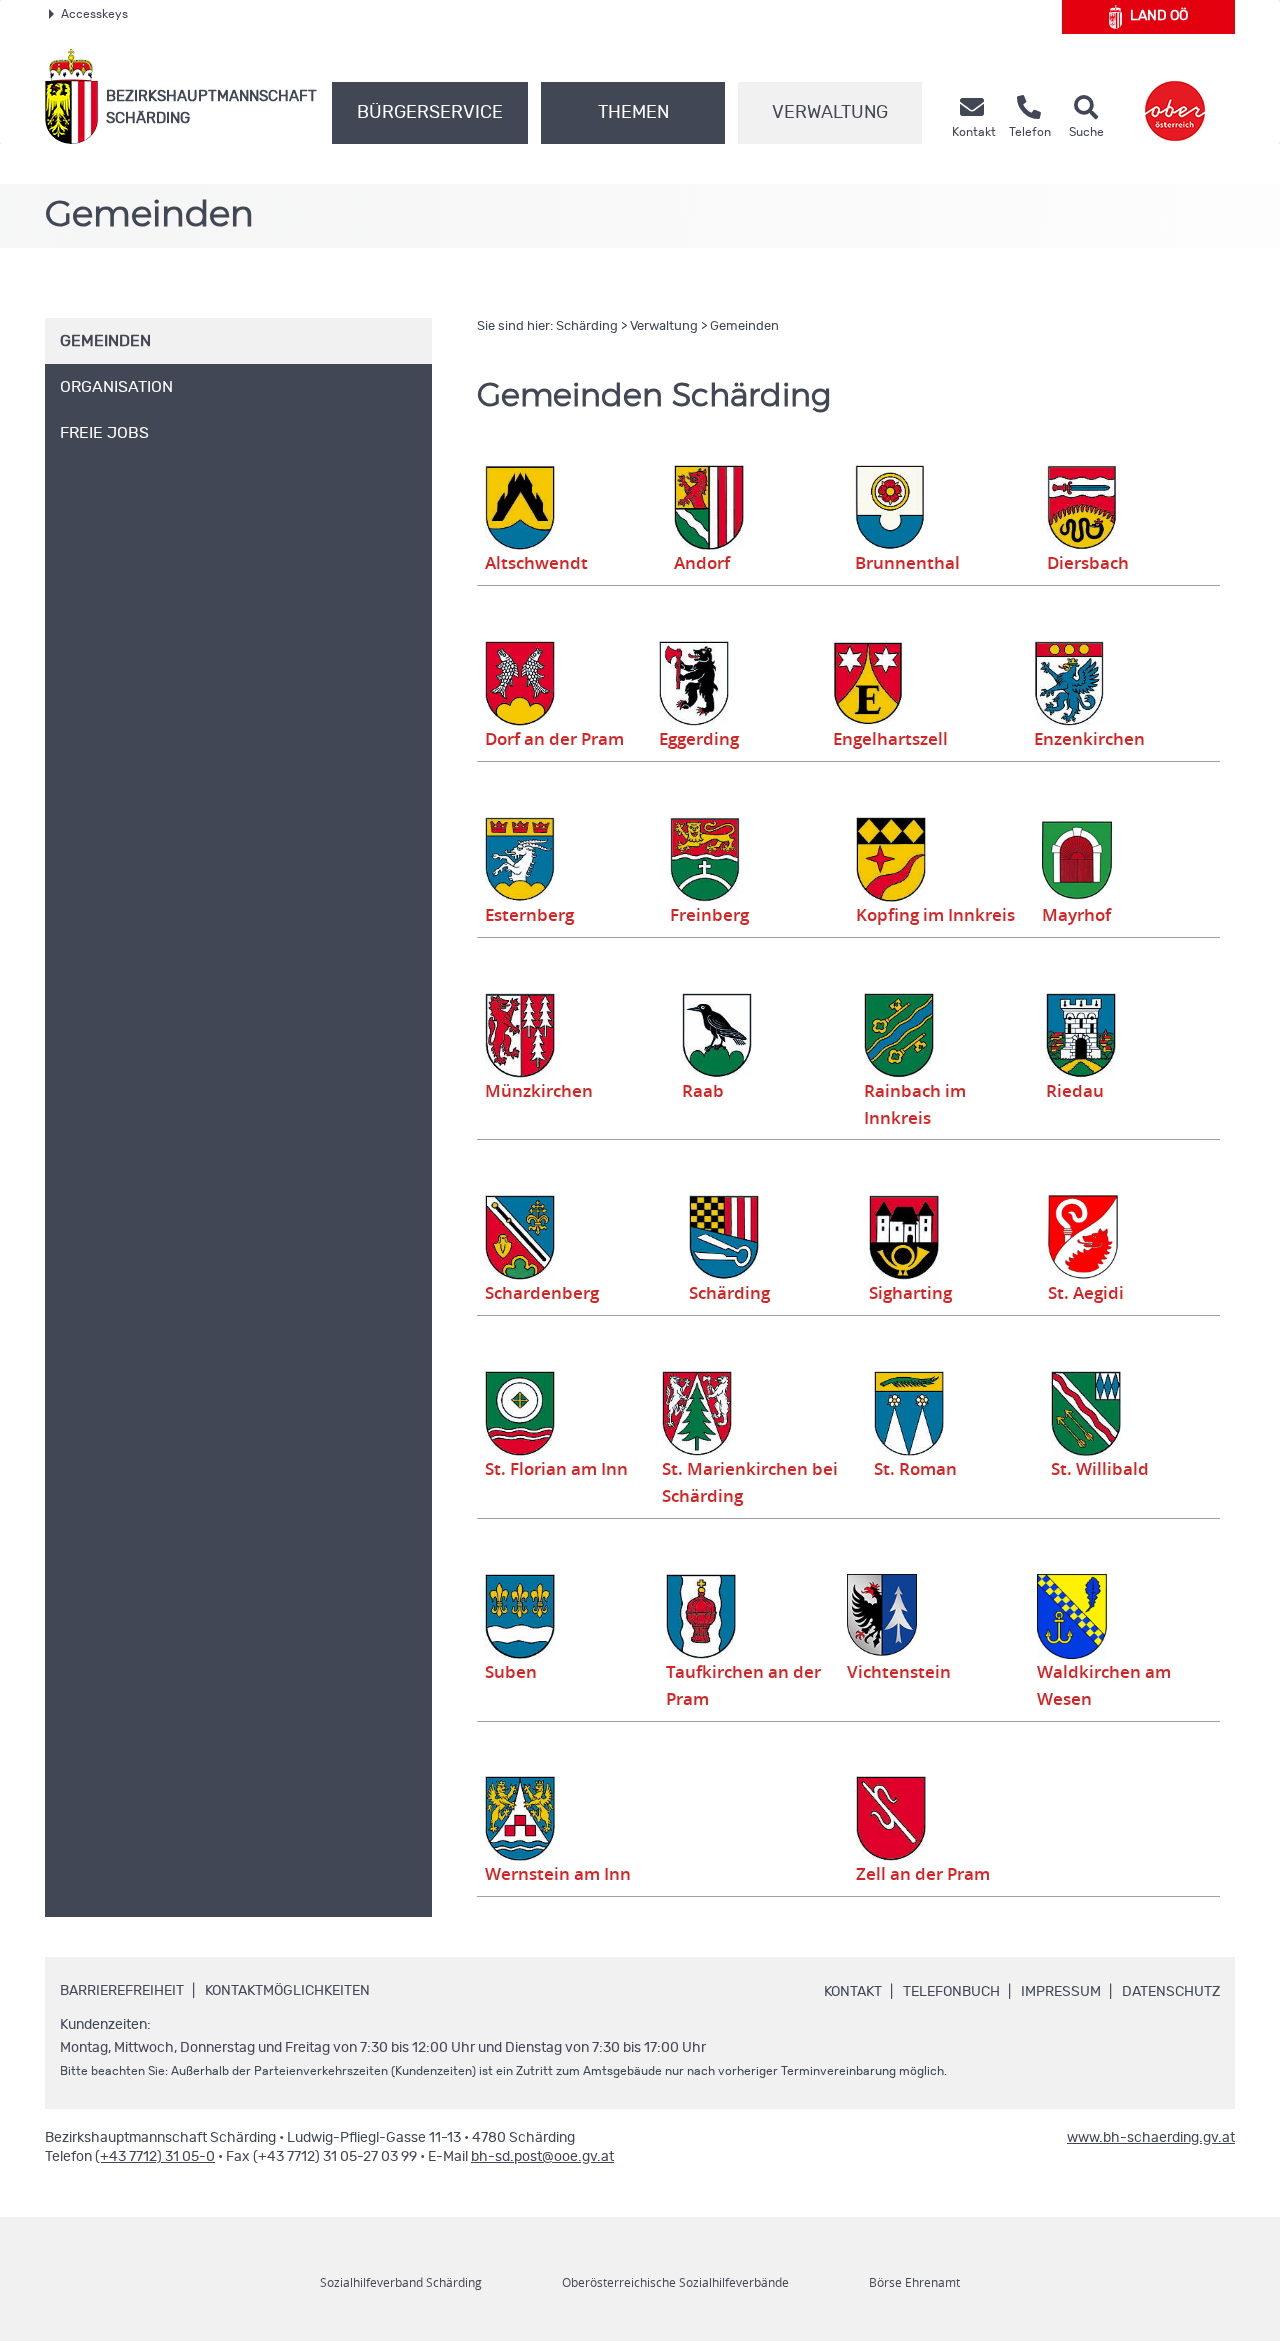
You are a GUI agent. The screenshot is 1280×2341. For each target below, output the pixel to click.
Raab (703, 1091)
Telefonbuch (951, 1992)
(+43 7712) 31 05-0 (155, 2157)
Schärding (587, 326)
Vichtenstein (899, 1672)
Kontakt (853, 1992)
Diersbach (1088, 563)
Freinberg (709, 915)
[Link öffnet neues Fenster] (1175, 96)
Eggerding (699, 739)
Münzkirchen (539, 1091)
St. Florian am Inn (556, 1469)
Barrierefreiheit (122, 1991)
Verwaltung (830, 113)
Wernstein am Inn (558, 1874)
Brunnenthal (907, 563)
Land (1159, 16)
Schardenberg (542, 1293)
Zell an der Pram (923, 1874)
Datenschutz (1171, 1992)
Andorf (702, 563)
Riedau (1075, 1091)
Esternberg (529, 915)
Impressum (1061, 1992)
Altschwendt (536, 563)
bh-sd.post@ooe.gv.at (542, 2157)
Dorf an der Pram (554, 739)
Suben (511, 1672)
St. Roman (915, 1469)
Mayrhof (1076, 915)
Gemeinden (744, 326)
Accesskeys (94, 14)
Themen (633, 113)
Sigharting (910, 1293)
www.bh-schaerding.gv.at (1151, 2138)
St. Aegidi (1086, 1293)
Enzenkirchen (1089, 739)
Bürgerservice (430, 113)
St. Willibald (1100, 1469)
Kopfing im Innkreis (935, 915)
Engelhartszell (890, 739)
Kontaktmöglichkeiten (287, 1991)
